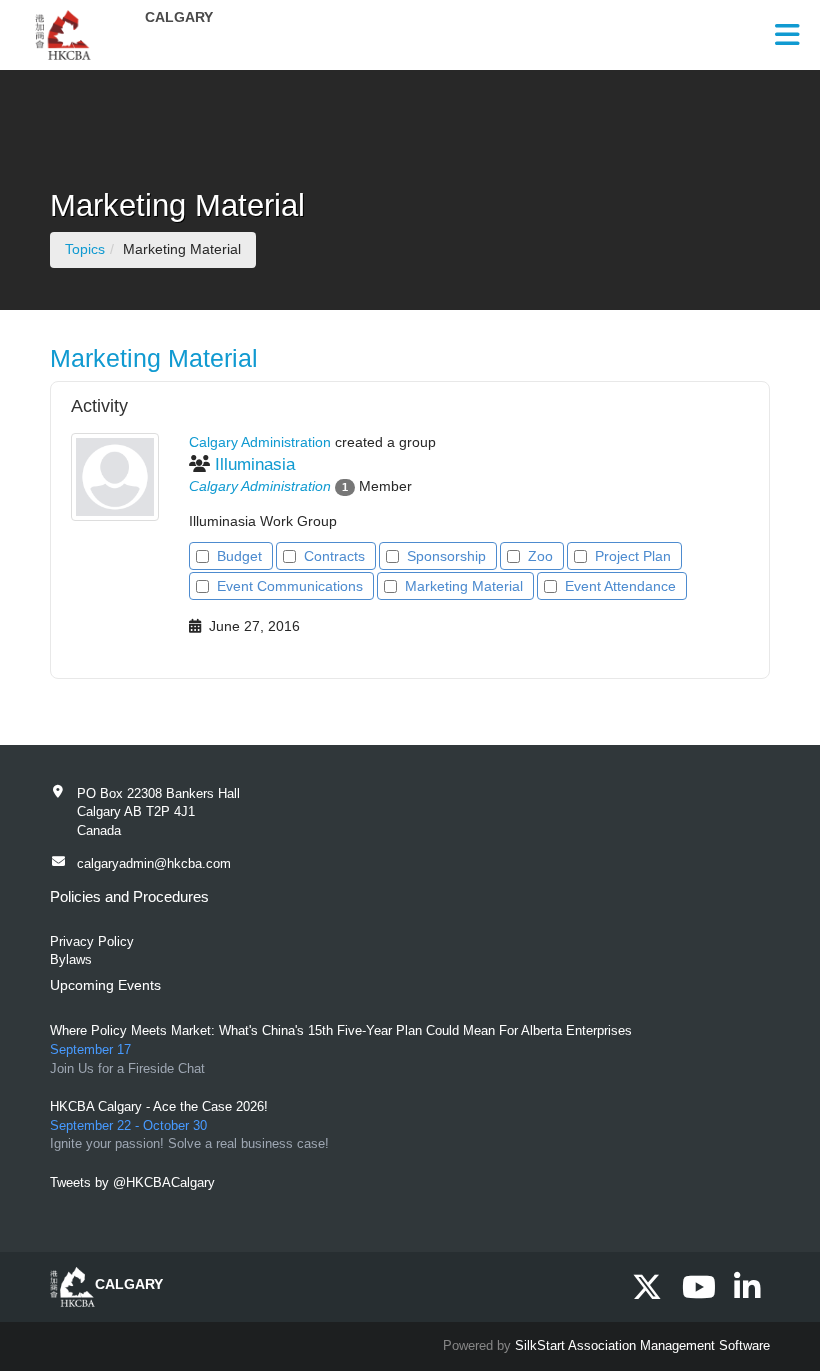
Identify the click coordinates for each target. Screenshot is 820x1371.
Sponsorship (446, 556)
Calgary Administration (260, 486)
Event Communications (290, 586)
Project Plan (633, 556)
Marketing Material (464, 586)
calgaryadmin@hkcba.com (154, 863)
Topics (85, 249)
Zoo (540, 556)
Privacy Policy (92, 941)
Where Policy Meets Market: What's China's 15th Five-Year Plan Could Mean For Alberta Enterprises (341, 1030)
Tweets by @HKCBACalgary (132, 1182)
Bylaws (71, 959)
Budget (239, 556)
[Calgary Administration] (115, 477)
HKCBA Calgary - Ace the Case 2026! (159, 1106)
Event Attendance (620, 586)
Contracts (334, 556)
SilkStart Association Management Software (642, 1345)
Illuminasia (255, 464)
